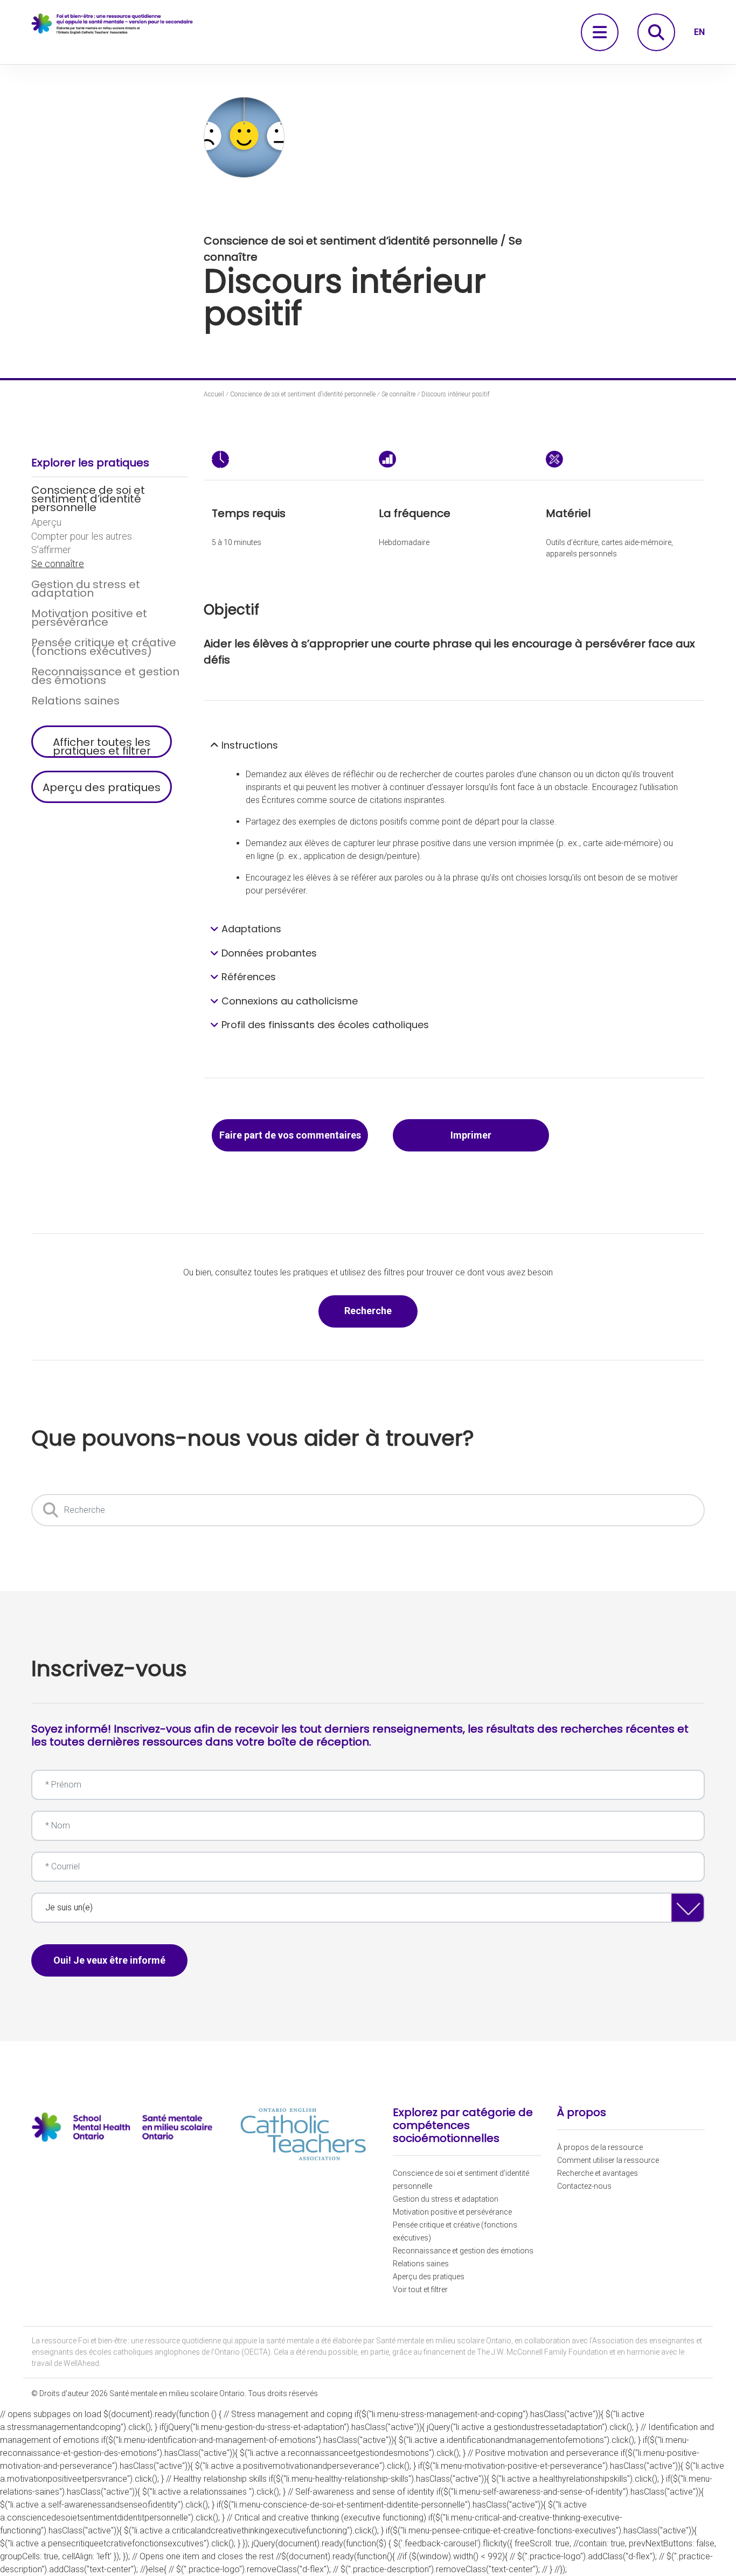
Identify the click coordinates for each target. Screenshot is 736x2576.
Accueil (214, 394)
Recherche (381, 1310)
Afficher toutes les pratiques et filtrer (102, 746)
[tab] (454, 745)
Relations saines (75, 701)
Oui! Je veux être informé (109, 1960)
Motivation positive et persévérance (89, 618)
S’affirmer (51, 550)
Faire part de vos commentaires (290, 1135)
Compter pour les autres (82, 536)
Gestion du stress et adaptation (86, 589)
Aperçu (46, 522)
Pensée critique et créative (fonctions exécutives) (104, 647)
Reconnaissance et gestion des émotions (105, 676)
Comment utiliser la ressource (608, 2160)
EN (699, 32)
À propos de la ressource (600, 2147)
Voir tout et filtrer (420, 2289)
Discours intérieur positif (456, 394)
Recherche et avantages (598, 2173)
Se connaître (58, 564)
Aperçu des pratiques (102, 787)
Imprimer (471, 1135)
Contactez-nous (584, 2186)
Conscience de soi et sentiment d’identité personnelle (88, 499)
